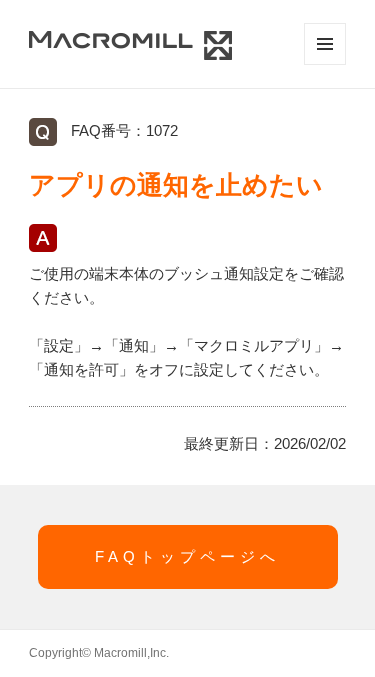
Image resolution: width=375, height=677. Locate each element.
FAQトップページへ (187, 556)
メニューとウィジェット (325, 44)
